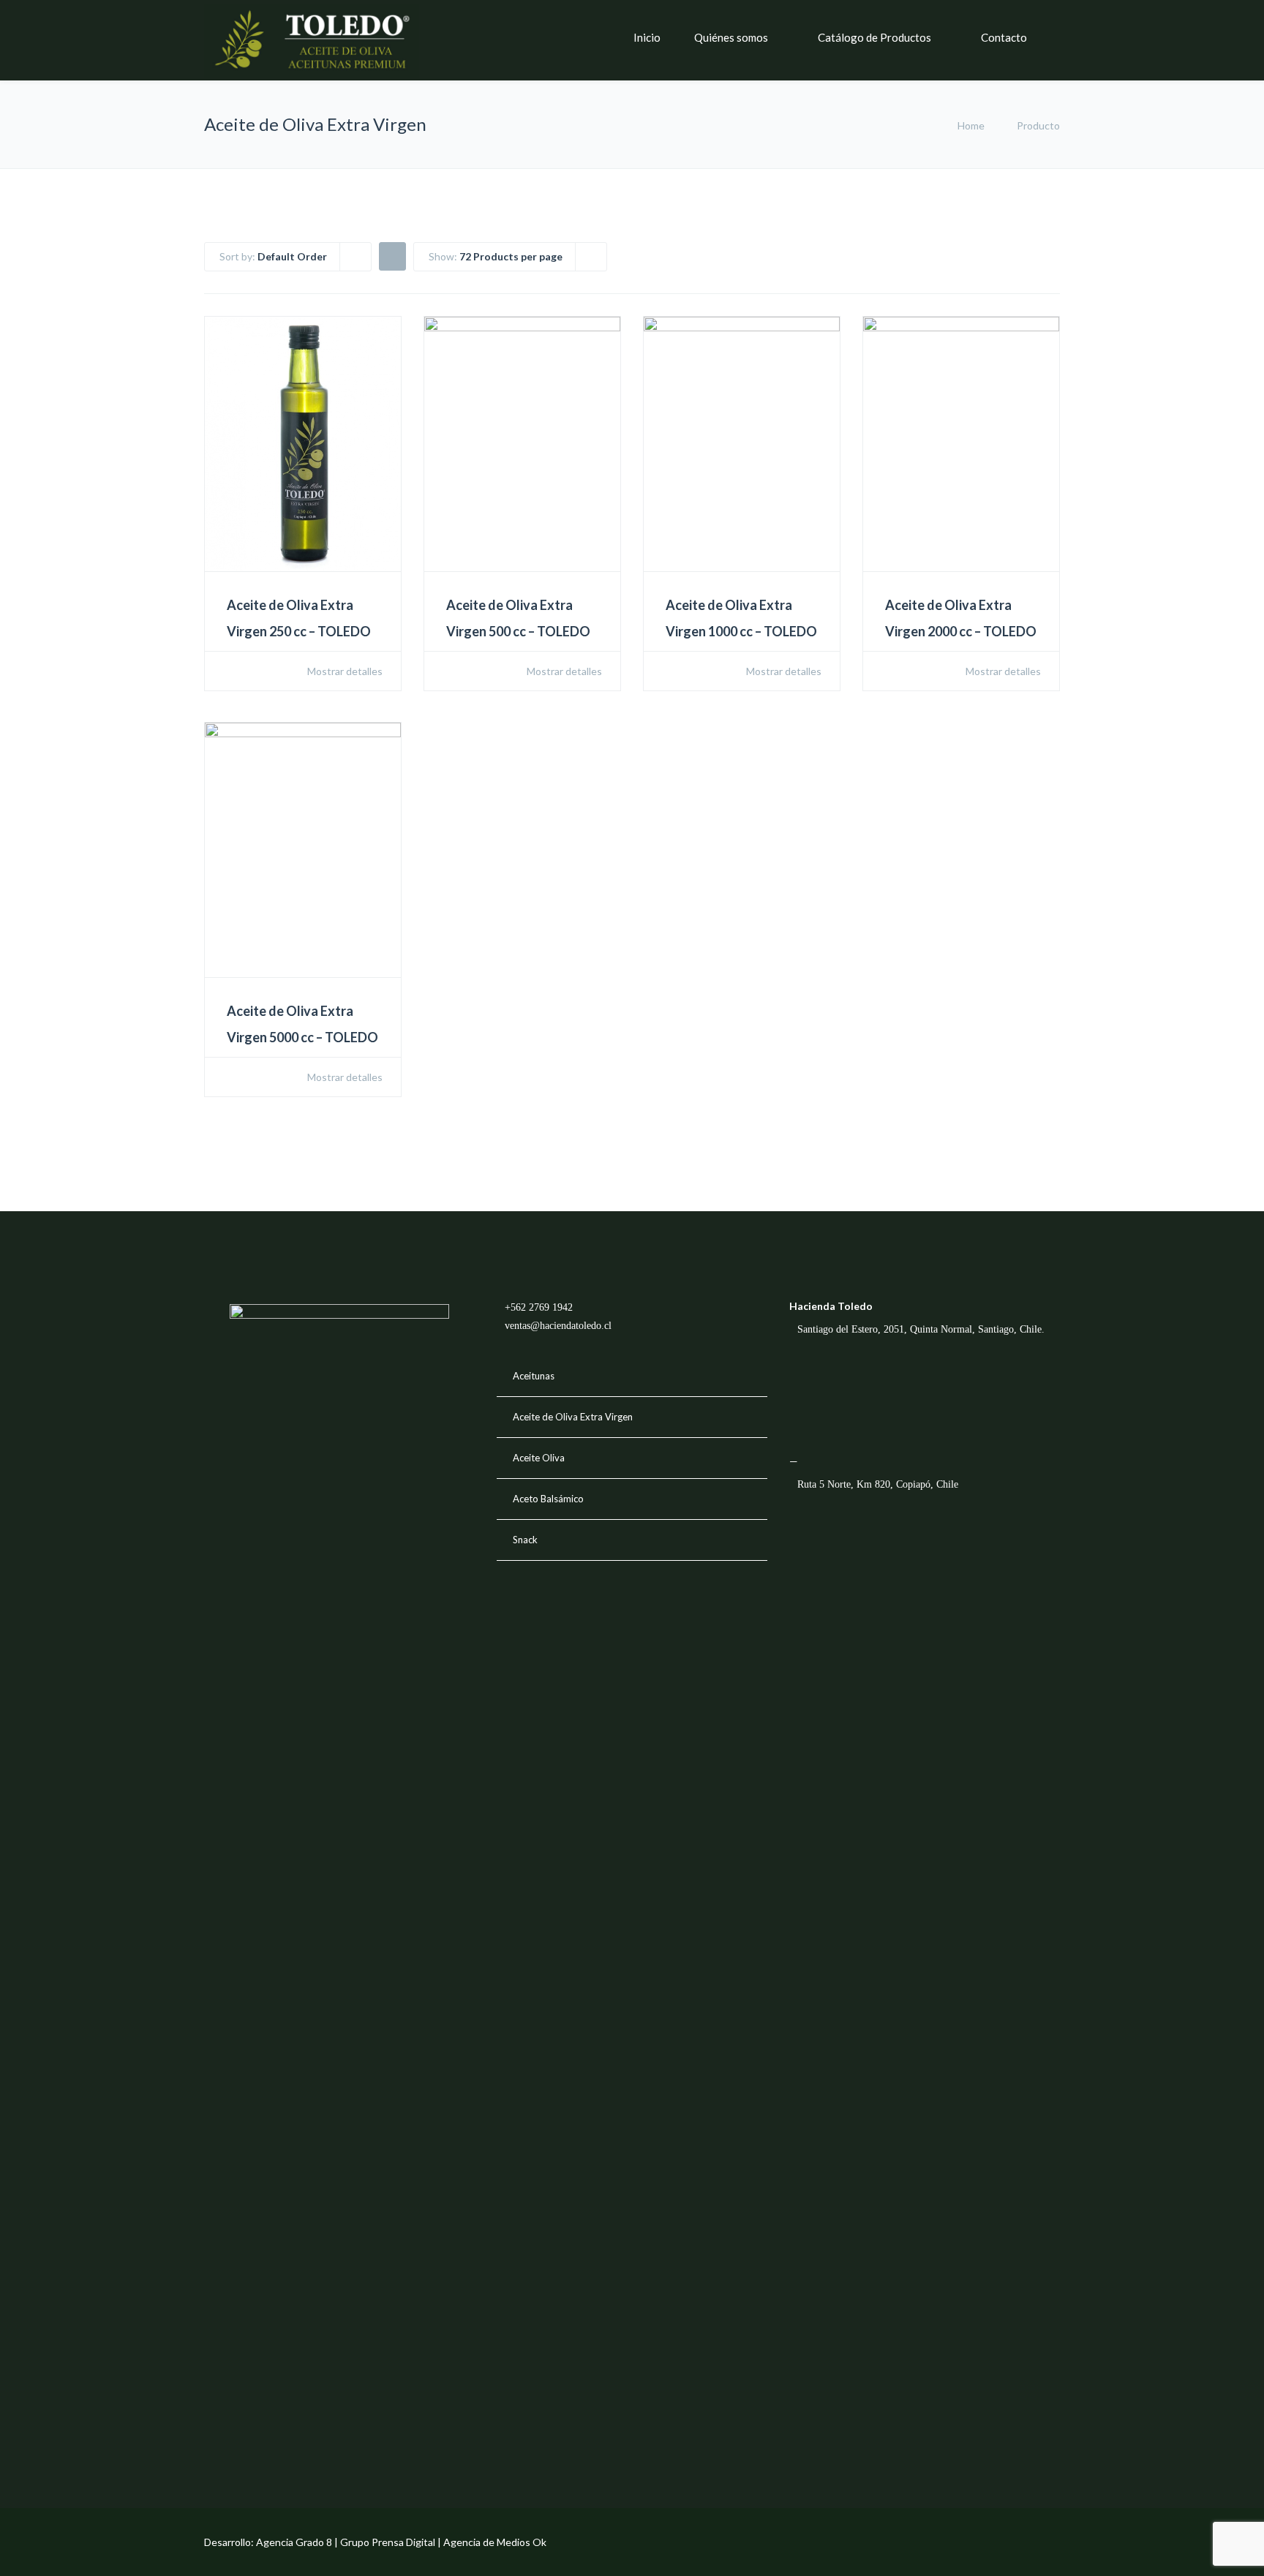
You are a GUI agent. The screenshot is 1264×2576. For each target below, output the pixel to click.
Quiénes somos (731, 37)
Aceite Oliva (539, 1458)
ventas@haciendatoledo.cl (558, 1326)
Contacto (1004, 37)
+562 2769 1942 (539, 1307)
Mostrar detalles (344, 671)
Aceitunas (534, 1376)
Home (971, 125)
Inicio (647, 37)
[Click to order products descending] (392, 256)
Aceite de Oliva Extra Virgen (573, 1417)
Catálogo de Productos (874, 37)
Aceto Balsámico (548, 1499)
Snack (525, 1540)
